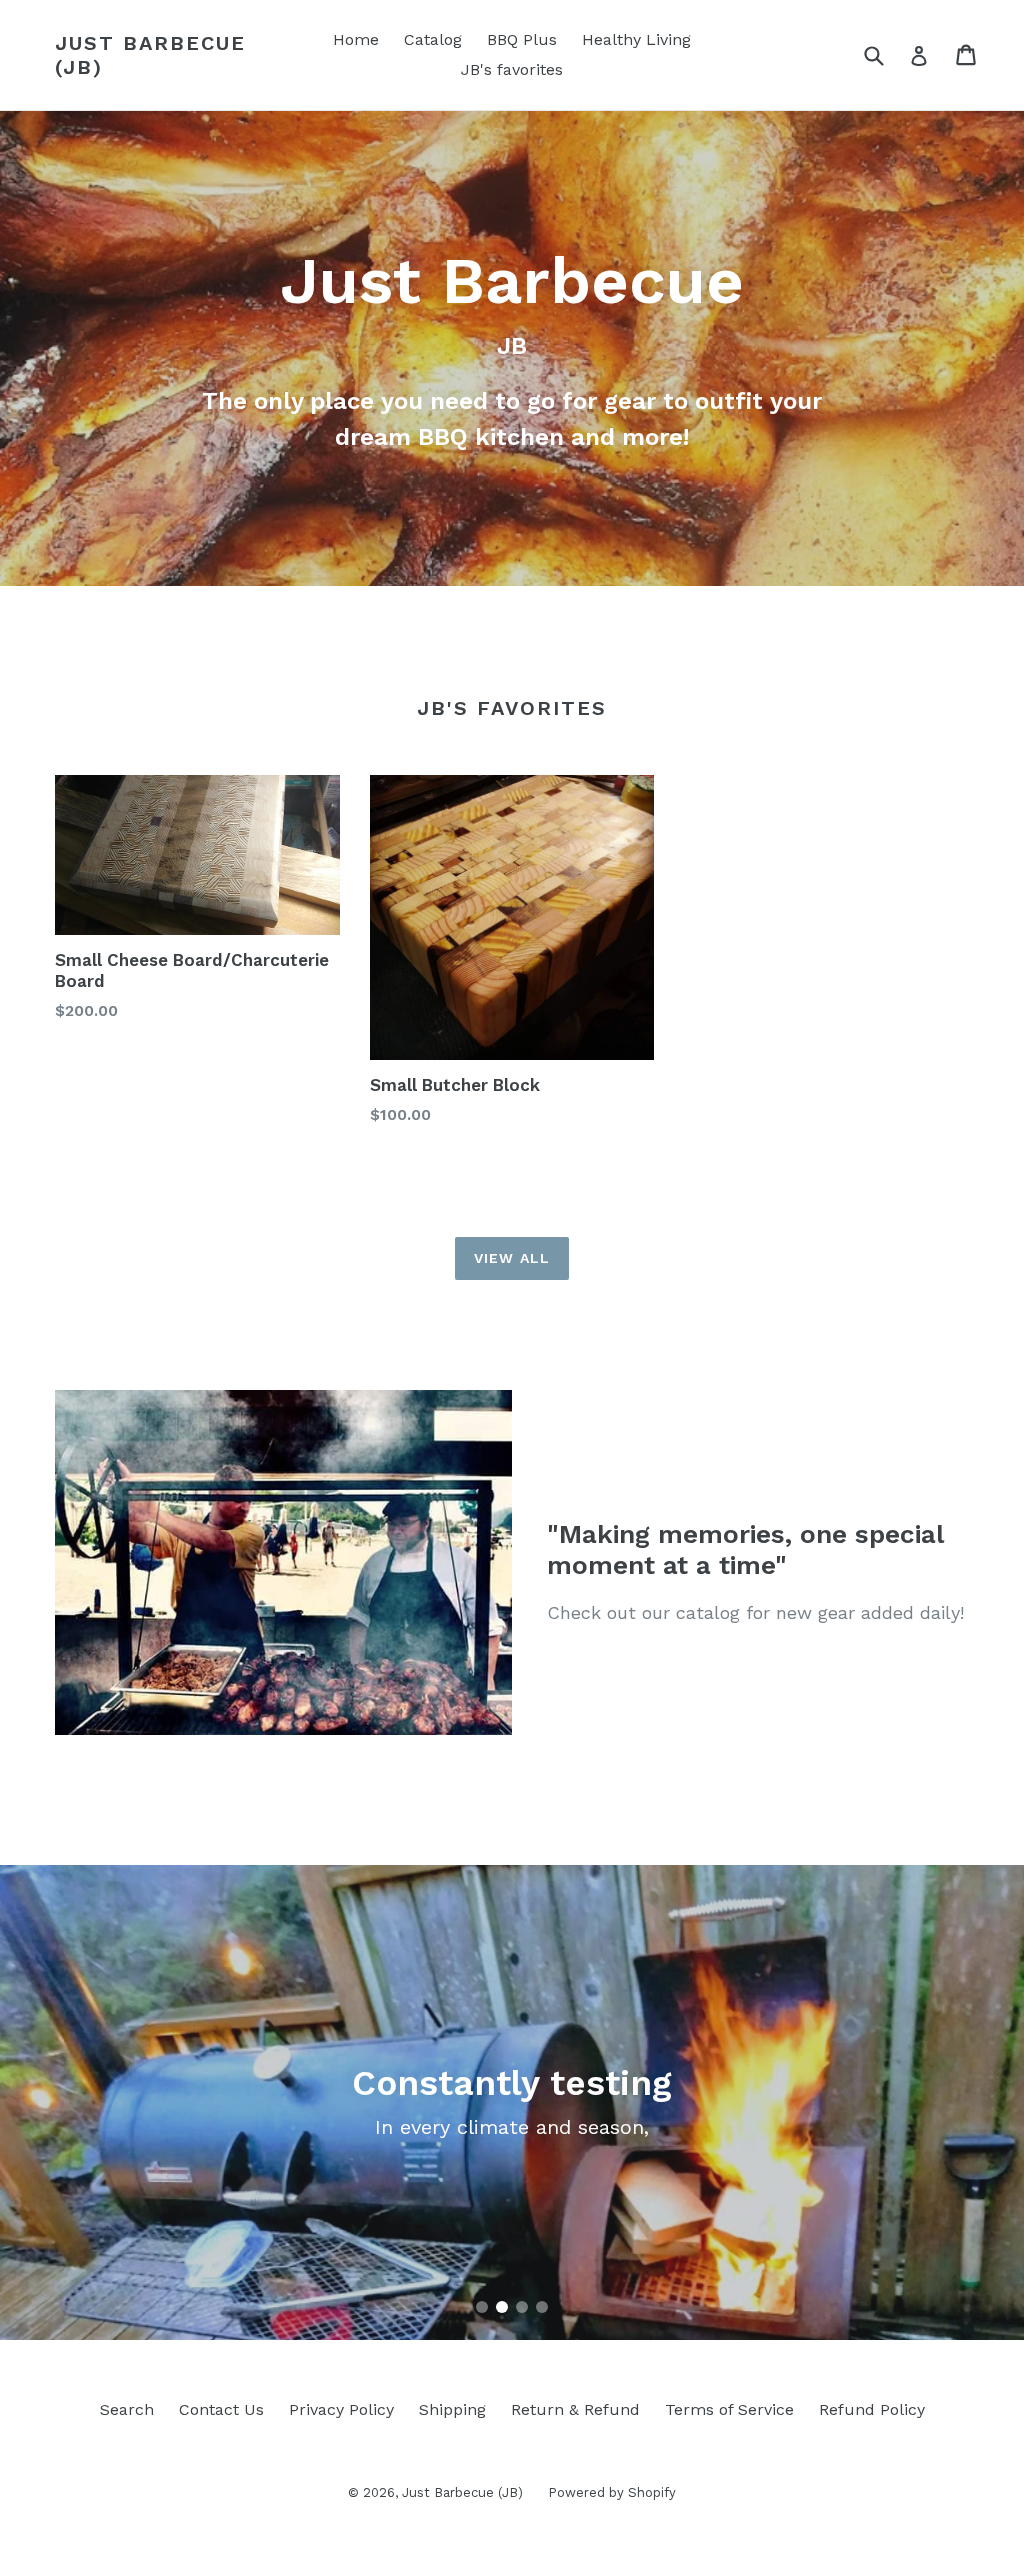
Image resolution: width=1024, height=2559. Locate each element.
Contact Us (221, 2409)
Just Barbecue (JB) (150, 55)
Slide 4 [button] (542, 2307)
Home (356, 39)
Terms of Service (729, 2409)
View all (512, 1258)
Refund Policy (872, 2409)
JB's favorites (512, 69)
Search (127, 2409)
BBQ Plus (522, 39)
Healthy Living (636, 39)
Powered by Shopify (612, 2492)
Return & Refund (575, 2409)
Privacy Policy (341, 2409)
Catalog (433, 39)
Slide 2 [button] (502, 2307)
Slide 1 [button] (482, 2307)
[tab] (482, 2307)
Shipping (452, 2409)
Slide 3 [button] (522, 2307)
